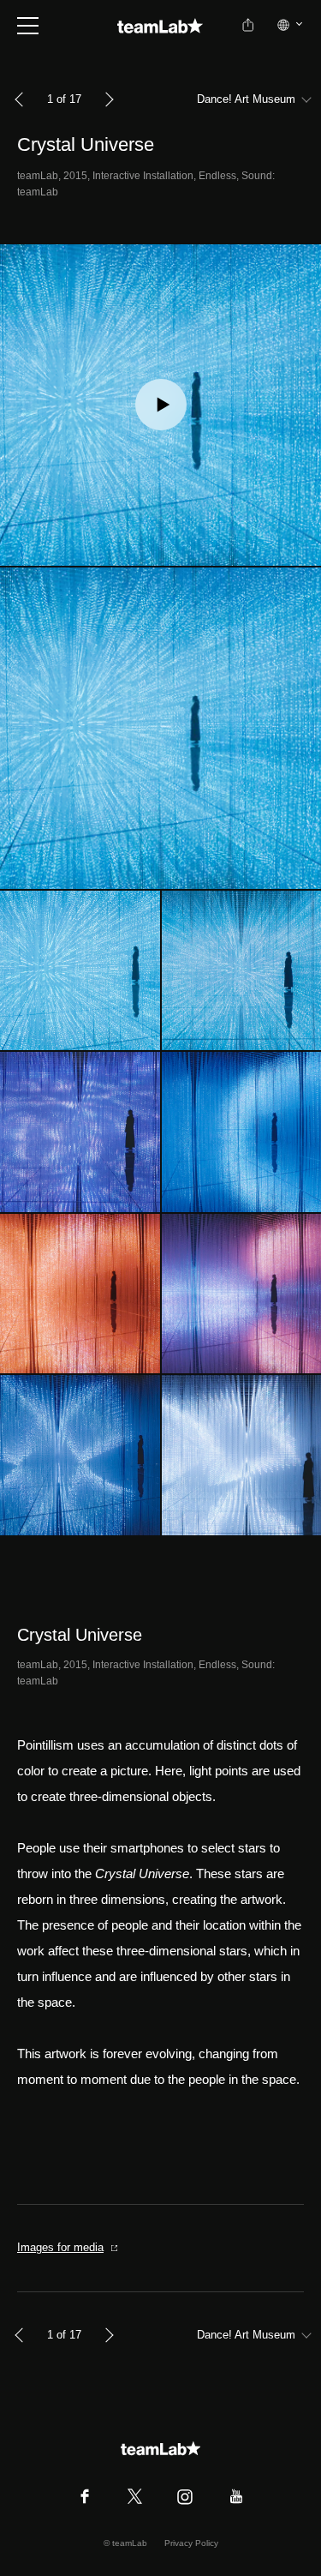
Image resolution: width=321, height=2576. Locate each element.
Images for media (60, 2247)
